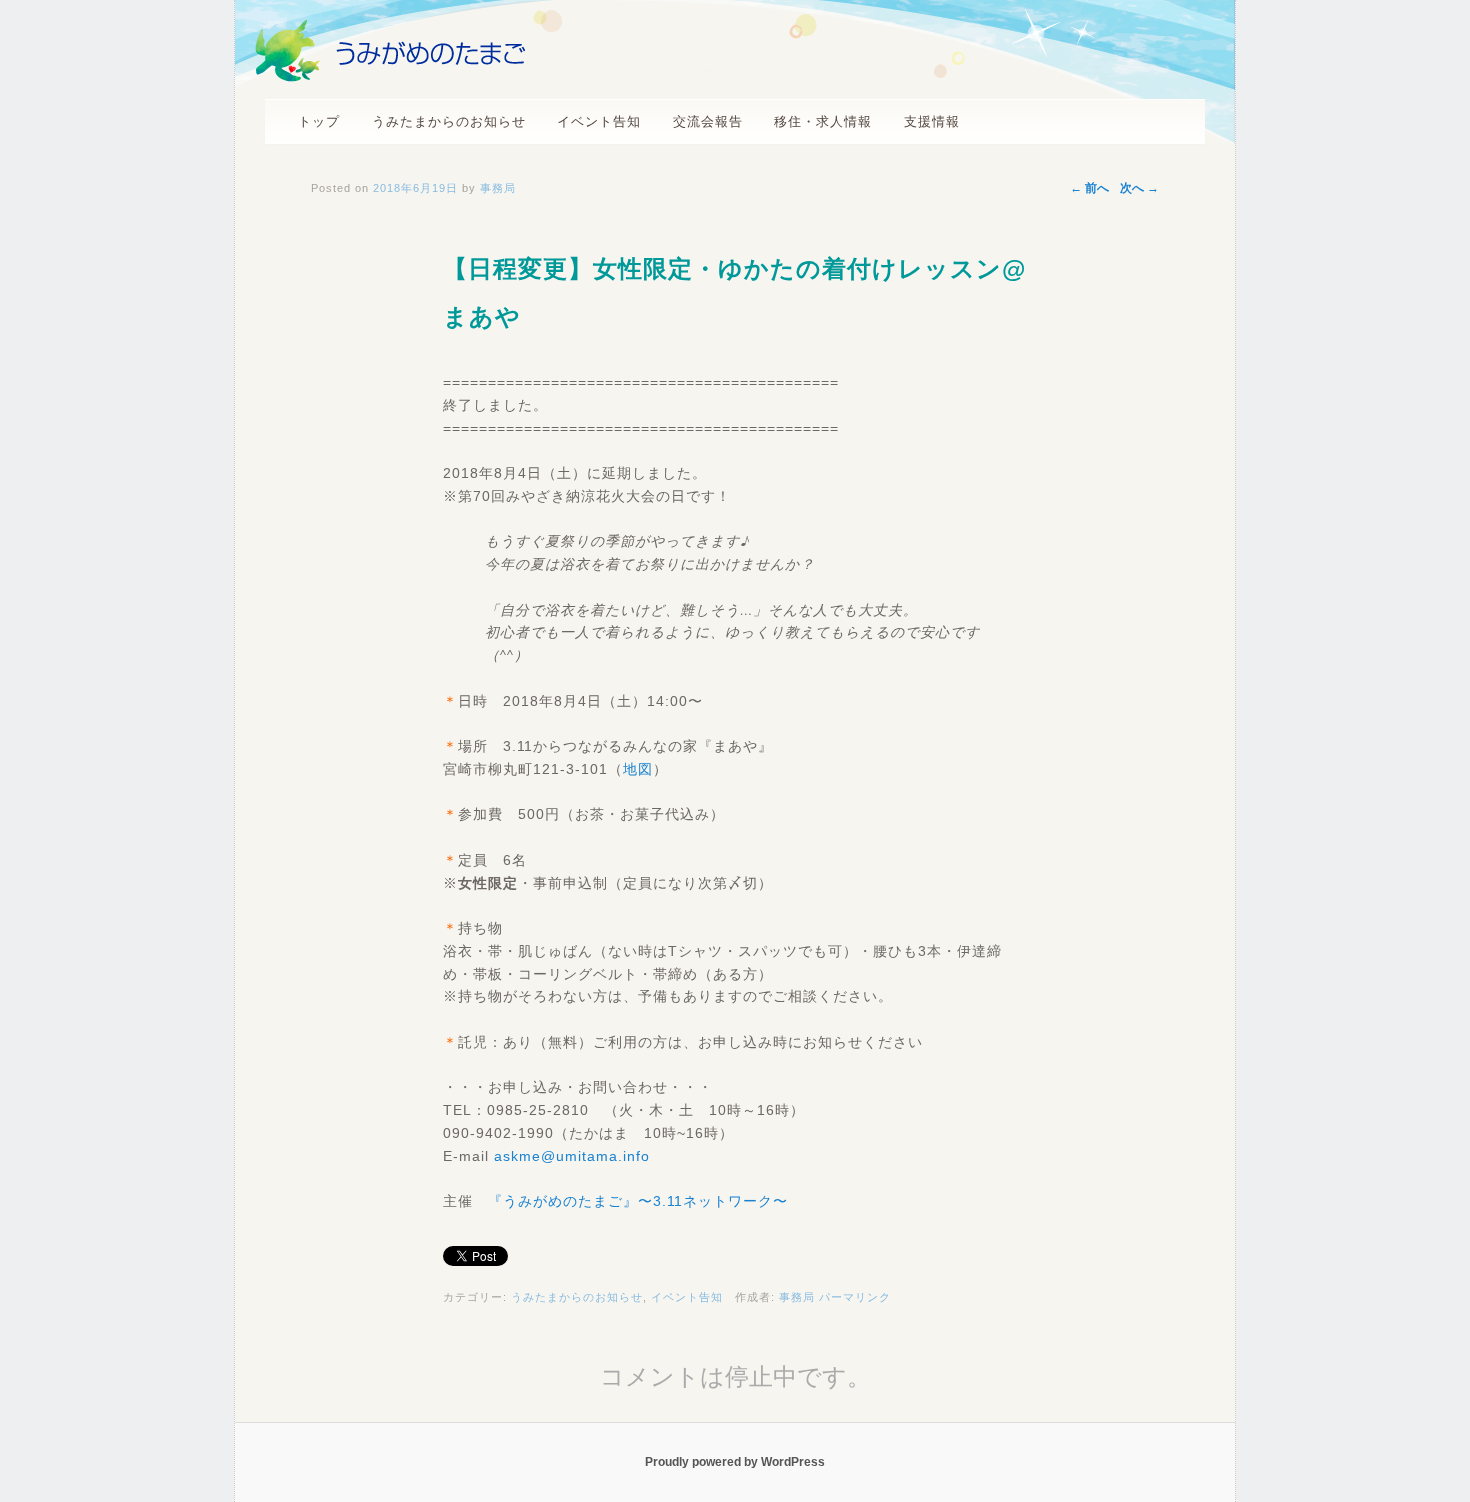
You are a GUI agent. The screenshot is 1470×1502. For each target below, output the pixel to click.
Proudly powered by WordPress (735, 1462)
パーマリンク (855, 1297)
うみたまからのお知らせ (449, 121)
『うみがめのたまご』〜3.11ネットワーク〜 (638, 1201)
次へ (1139, 188)
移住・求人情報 (823, 121)
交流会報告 (708, 121)
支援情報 (932, 121)
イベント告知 (599, 121)
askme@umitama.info (572, 1156)
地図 (638, 769)
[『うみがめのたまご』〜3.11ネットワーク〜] (390, 76)
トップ (319, 121)
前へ (1089, 188)
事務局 (797, 1297)
